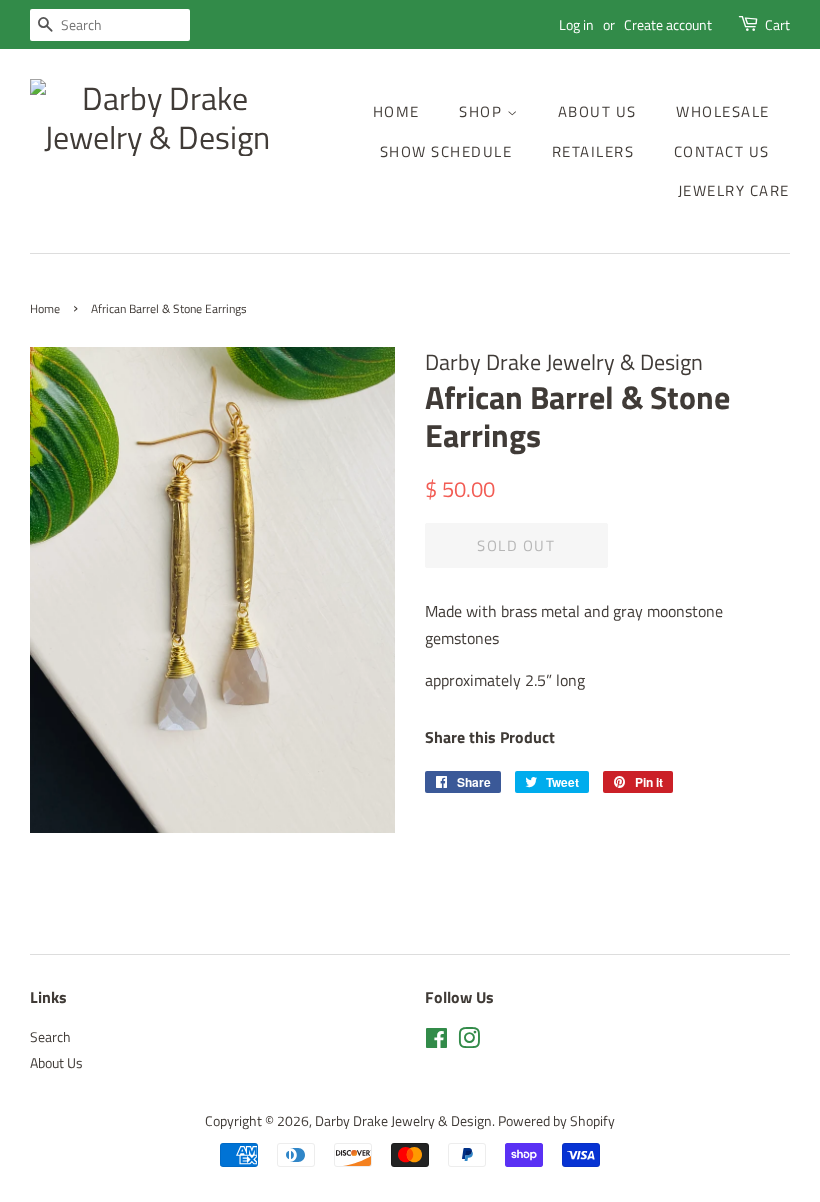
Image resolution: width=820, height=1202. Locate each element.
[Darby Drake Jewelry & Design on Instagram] (469, 1042)
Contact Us (722, 151)
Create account (668, 24)
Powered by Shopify (556, 1121)
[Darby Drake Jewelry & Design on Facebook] (436, 1042)
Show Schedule (446, 151)
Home (396, 111)
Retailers (593, 151)
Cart (777, 24)
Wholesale (723, 111)
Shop (483, 111)
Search (50, 1037)
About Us (597, 111)
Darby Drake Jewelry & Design (403, 1121)
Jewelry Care (734, 190)
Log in (576, 24)
